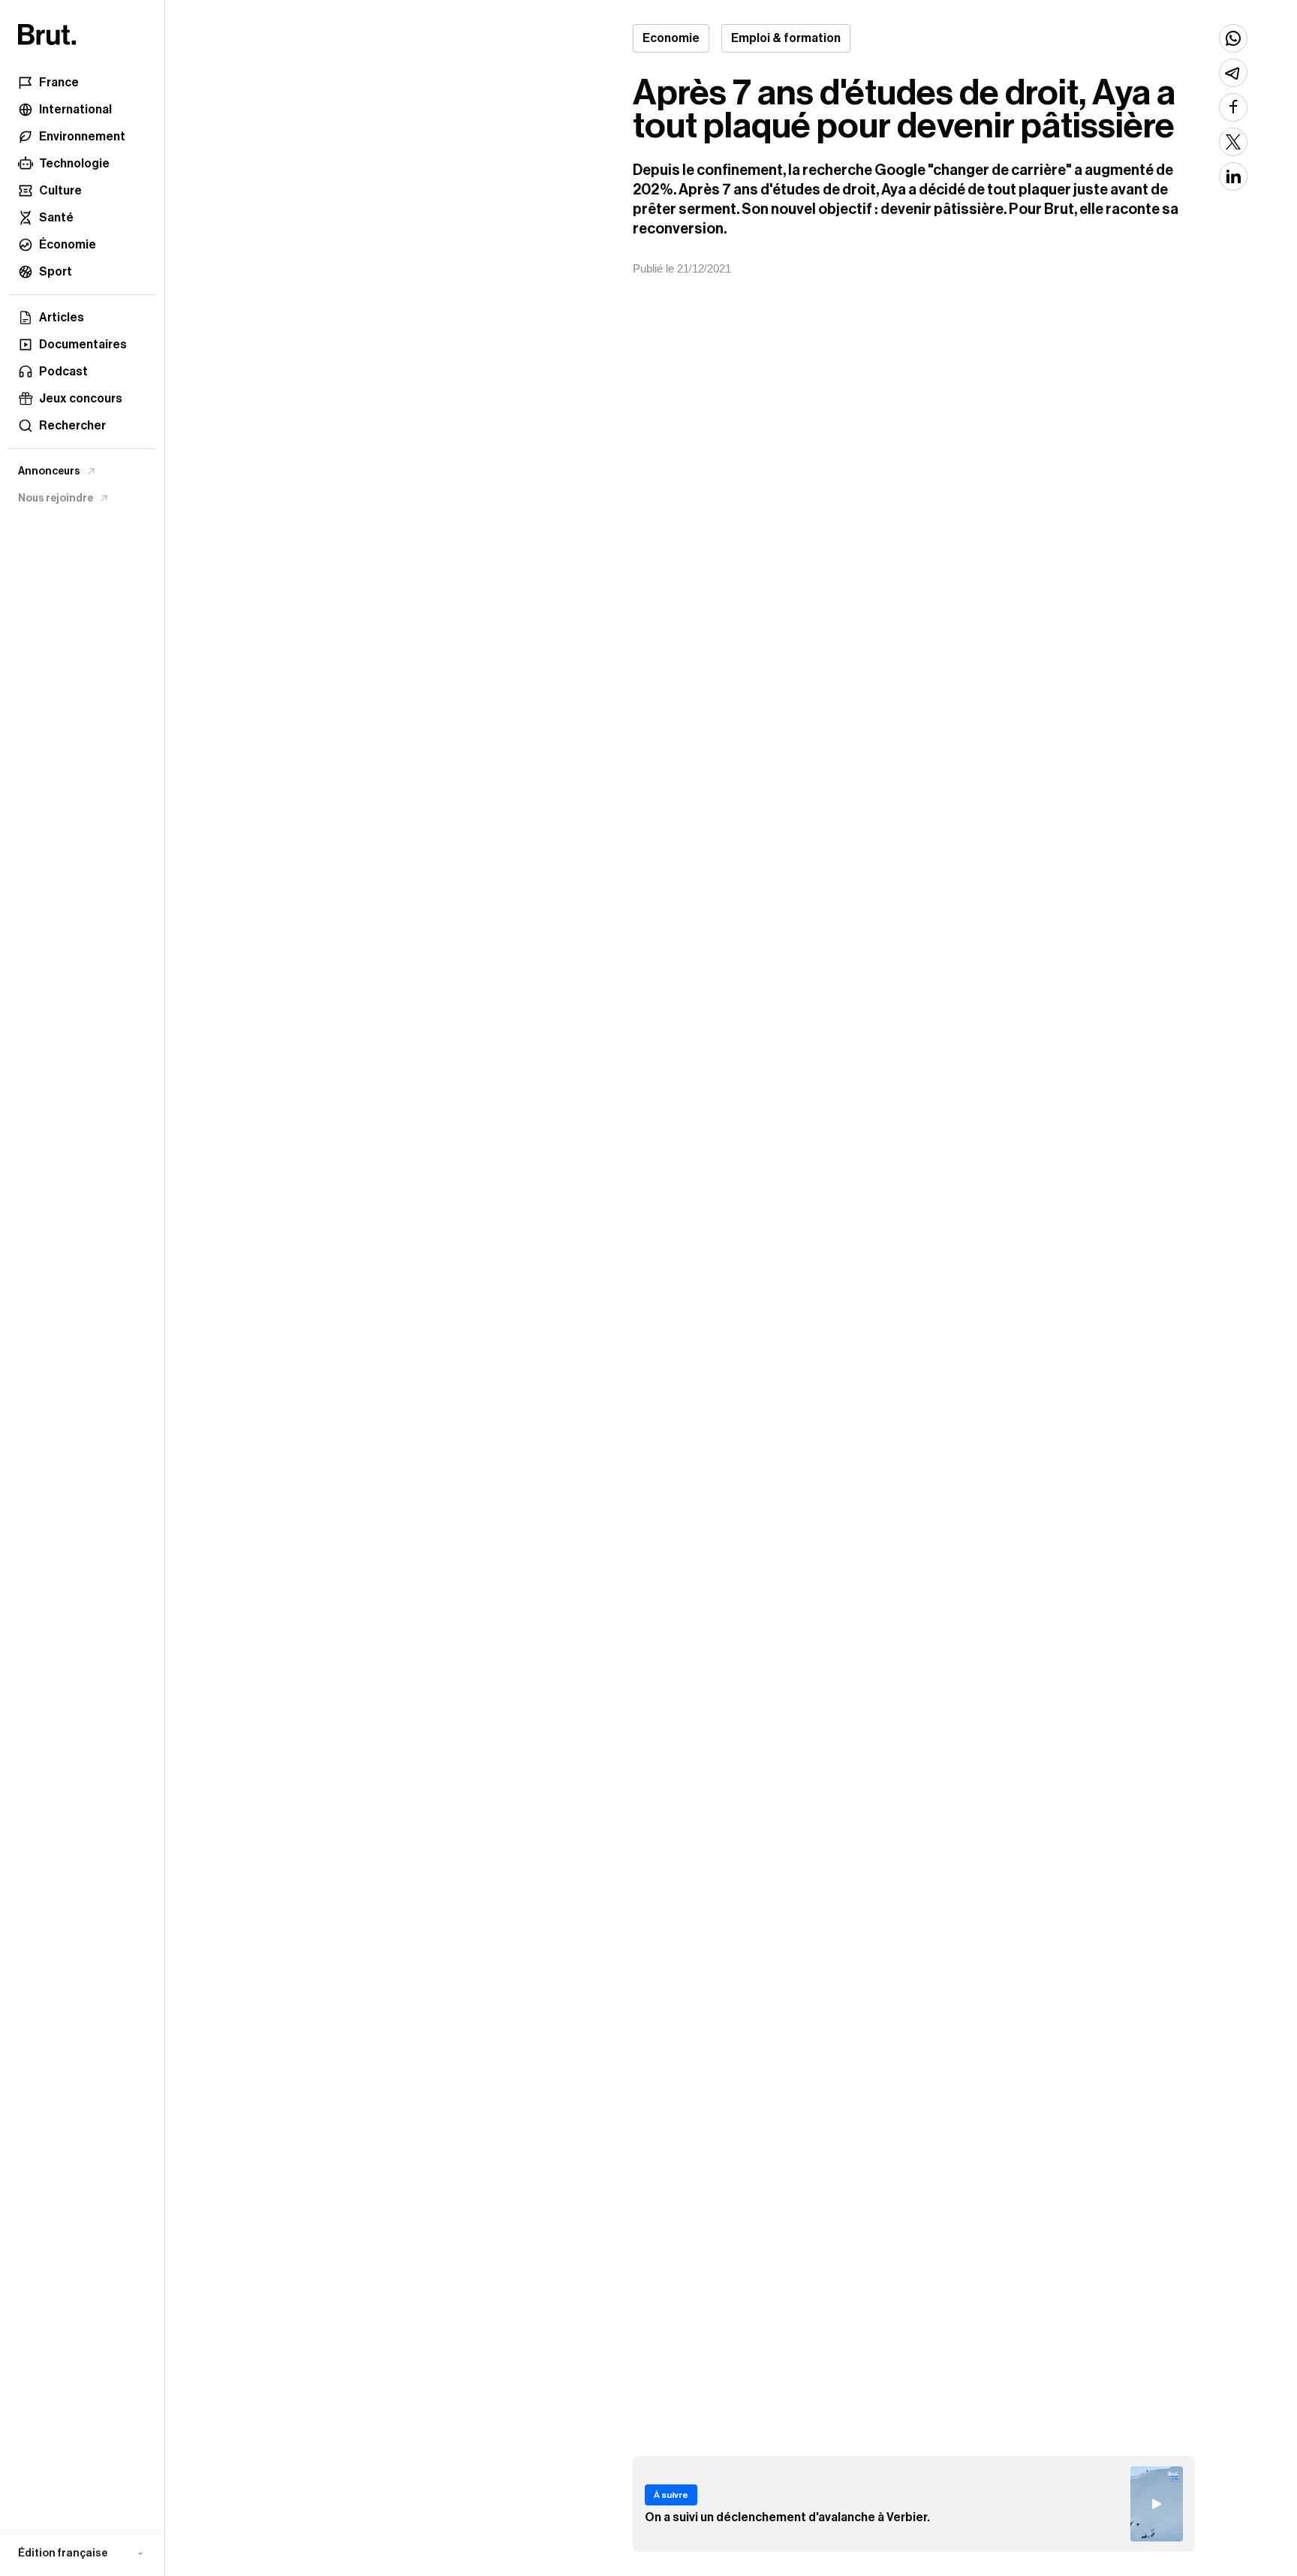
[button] (82, 2553)
